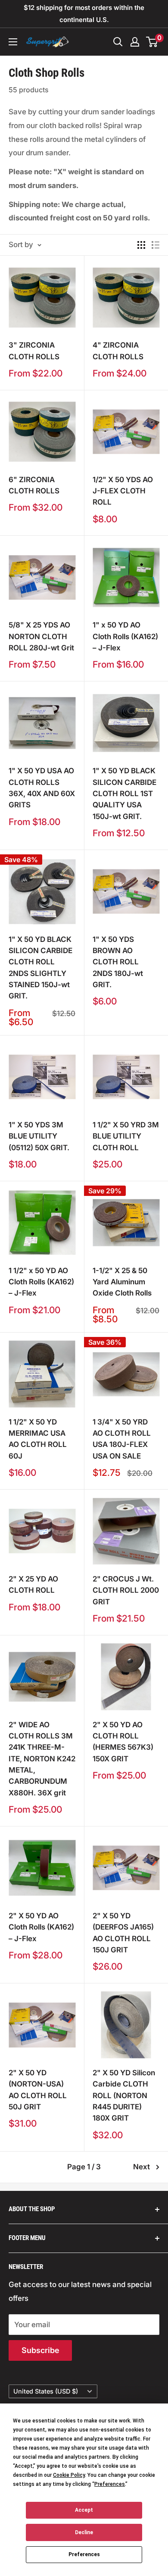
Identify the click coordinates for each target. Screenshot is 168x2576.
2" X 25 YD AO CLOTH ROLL (33, 1585)
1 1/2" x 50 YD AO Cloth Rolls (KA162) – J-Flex (41, 1282)
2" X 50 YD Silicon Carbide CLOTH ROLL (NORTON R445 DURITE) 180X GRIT (124, 2095)
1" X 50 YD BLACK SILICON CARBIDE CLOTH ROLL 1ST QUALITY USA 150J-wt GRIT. (124, 793)
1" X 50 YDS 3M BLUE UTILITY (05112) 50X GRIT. (39, 1136)
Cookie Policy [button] (69, 2475)
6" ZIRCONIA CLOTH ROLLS (34, 485)
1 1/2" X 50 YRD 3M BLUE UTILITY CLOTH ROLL (126, 1136)
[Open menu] (13, 42)
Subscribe (40, 2350)
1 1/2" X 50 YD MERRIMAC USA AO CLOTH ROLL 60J (38, 1439)
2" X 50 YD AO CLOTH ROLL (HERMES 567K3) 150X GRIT (123, 1742)
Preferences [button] (110, 2484)
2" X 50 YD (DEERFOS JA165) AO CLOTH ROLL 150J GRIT (123, 1933)
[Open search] (118, 42)
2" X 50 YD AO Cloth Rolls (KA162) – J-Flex (41, 1927)
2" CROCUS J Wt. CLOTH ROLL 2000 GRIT (126, 1590)
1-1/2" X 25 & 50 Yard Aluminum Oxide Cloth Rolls (122, 1282)
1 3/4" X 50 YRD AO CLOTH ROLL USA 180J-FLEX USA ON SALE (122, 1439)
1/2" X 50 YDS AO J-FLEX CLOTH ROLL (123, 491)
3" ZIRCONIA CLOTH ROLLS (34, 351)
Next (142, 2167)
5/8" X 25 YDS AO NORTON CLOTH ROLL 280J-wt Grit (41, 636)
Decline (84, 2532)
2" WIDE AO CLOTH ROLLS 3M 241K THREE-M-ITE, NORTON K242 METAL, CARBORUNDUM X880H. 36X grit (42, 1759)
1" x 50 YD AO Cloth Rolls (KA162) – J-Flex (125, 636)
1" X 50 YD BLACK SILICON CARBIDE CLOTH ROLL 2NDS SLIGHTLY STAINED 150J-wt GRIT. (40, 968)
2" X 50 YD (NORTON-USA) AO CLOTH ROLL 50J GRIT (38, 2090)
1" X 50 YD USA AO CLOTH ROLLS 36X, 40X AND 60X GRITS (42, 788)
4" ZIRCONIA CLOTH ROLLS (118, 351)
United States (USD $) (46, 2391)
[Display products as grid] (141, 245)
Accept (84, 2510)
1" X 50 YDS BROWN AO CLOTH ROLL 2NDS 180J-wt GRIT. (118, 962)
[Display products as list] (156, 245)
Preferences (84, 2554)
